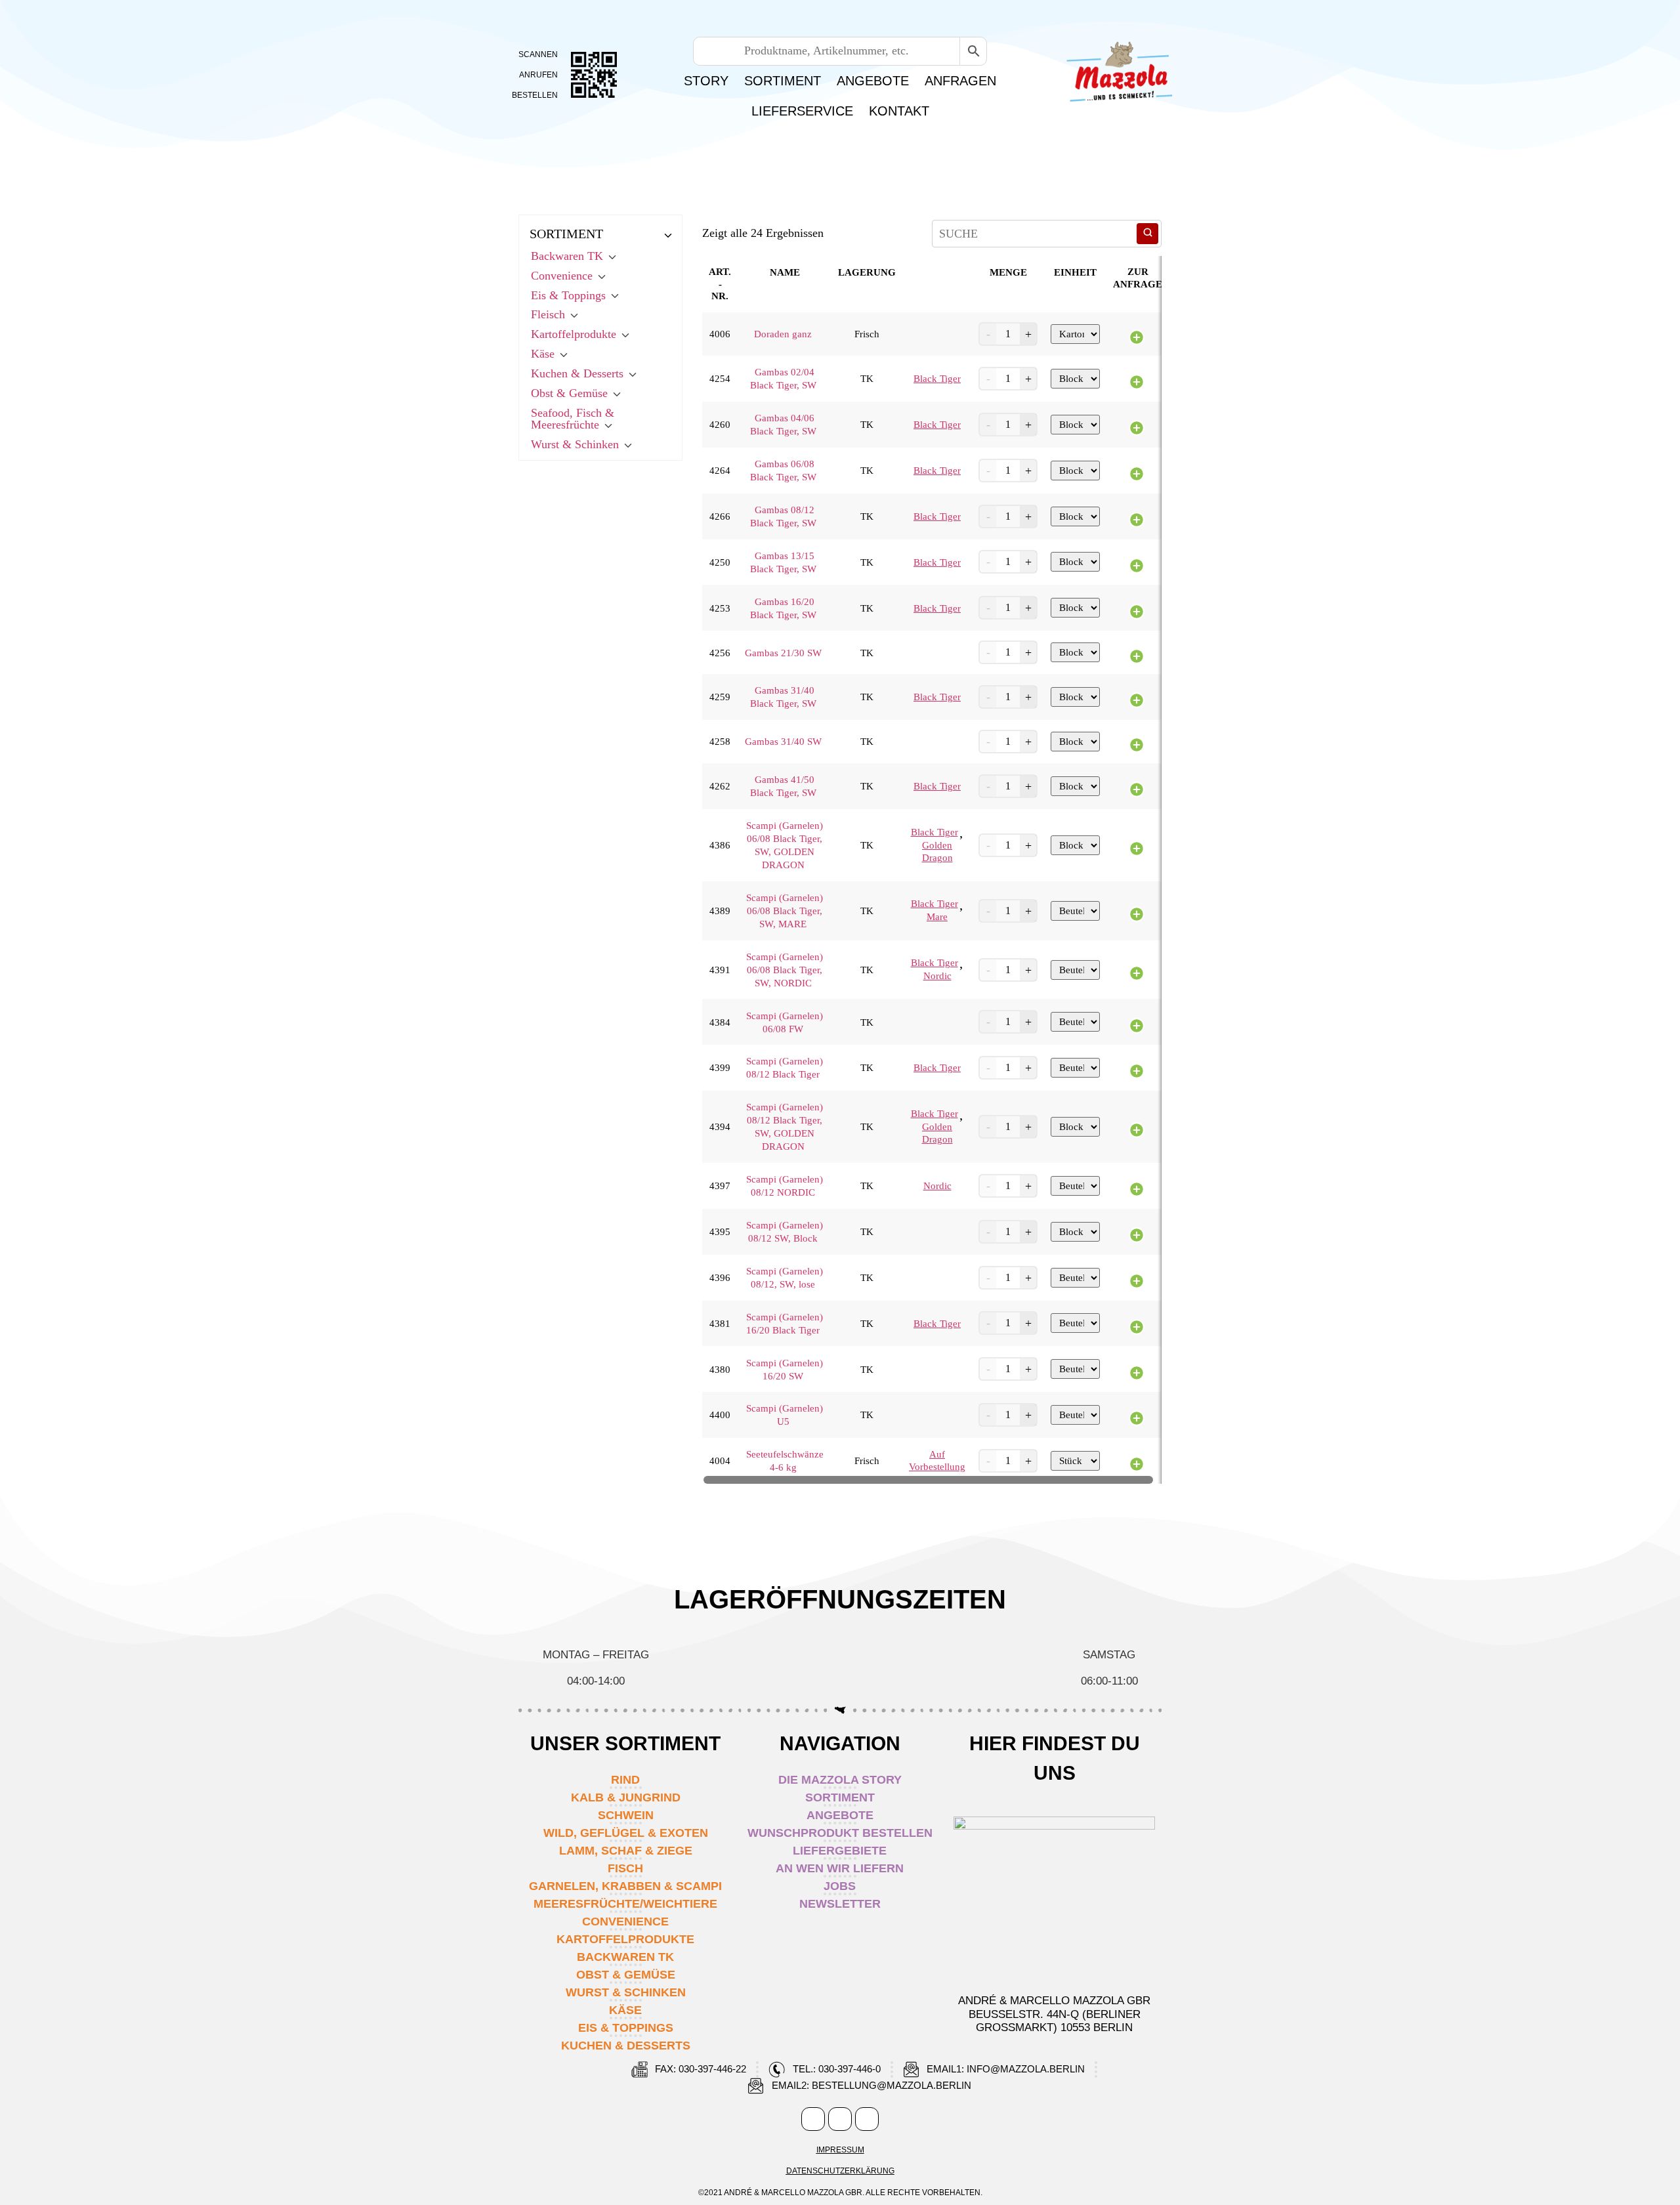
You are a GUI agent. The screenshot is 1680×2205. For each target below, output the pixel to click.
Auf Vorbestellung (937, 1460)
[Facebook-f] (813, 2119)
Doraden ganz (783, 334)
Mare (937, 917)
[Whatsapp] (867, 2119)
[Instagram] (840, 2119)
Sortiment (783, 81)
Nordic (937, 976)
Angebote (873, 81)
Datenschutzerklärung (840, 2171)
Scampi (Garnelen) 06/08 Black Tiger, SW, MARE (785, 911)
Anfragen (960, 81)
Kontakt (899, 111)
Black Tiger (937, 379)
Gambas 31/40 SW (783, 742)
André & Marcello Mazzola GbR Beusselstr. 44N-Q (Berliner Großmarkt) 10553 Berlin (1054, 2014)
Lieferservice (802, 111)
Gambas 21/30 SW (783, 653)
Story (706, 81)
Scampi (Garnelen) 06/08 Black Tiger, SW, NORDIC (785, 970)
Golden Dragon (937, 851)
